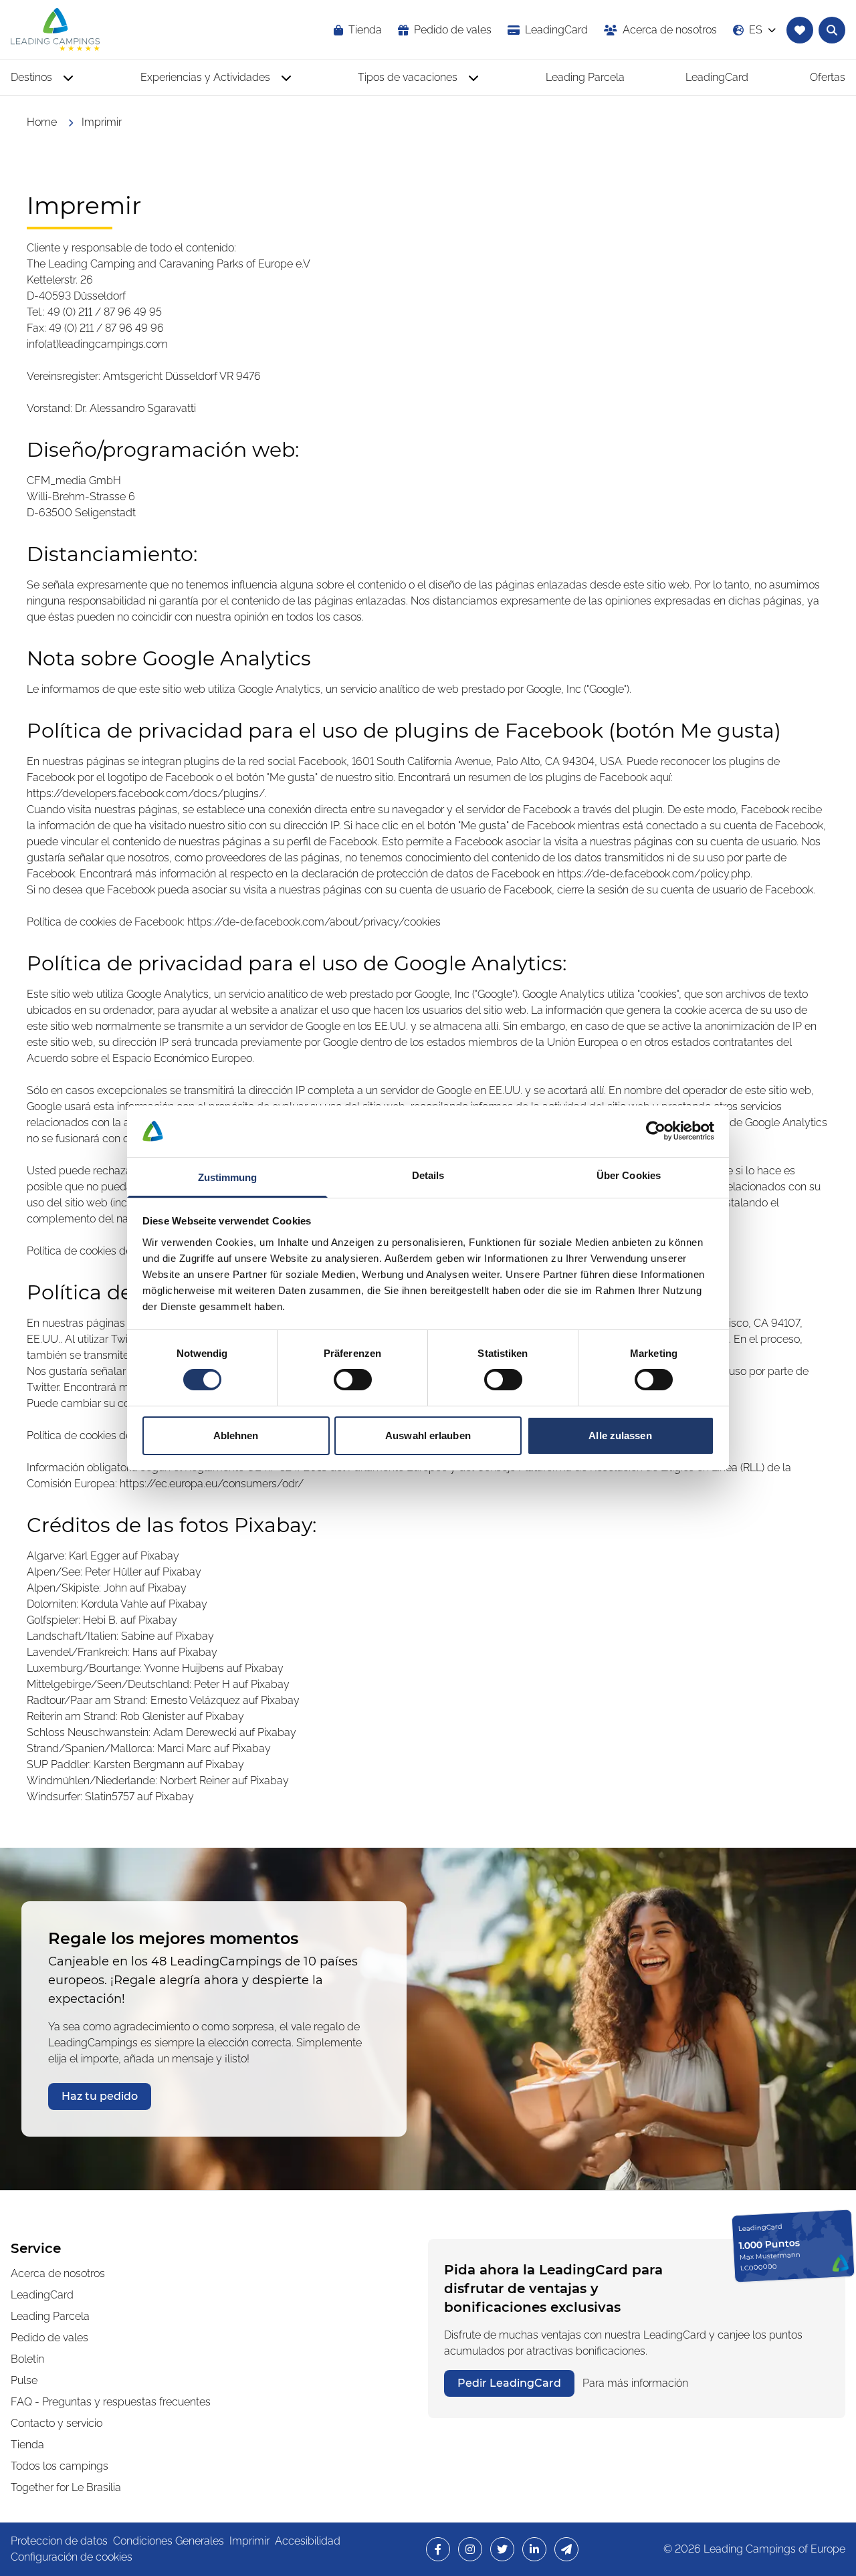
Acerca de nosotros (58, 2273)
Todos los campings (60, 2466)
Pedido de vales (49, 2338)
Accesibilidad (308, 2541)
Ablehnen (236, 1435)
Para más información (635, 2383)
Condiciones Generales (169, 2541)
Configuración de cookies (72, 2557)
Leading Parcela (50, 2316)
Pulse (24, 2380)
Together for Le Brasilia (66, 2487)
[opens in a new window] (438, 2549)
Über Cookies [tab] (629, 1175)
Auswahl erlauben (428, 1435)
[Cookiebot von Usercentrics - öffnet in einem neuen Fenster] (656, 1131)
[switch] (353, 1380)
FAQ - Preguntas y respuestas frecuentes (111, 2402)
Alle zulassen (620, 1435)
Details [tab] (428, 1175)
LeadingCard (42, 2295)
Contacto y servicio (57, 2423)
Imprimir (249, 2541)
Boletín (27, 2359)
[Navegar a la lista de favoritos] (800, 30)
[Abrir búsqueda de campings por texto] (832, 30)
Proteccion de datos (59, 2541)
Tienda (27, 2445)
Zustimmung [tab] (228, 1177)
